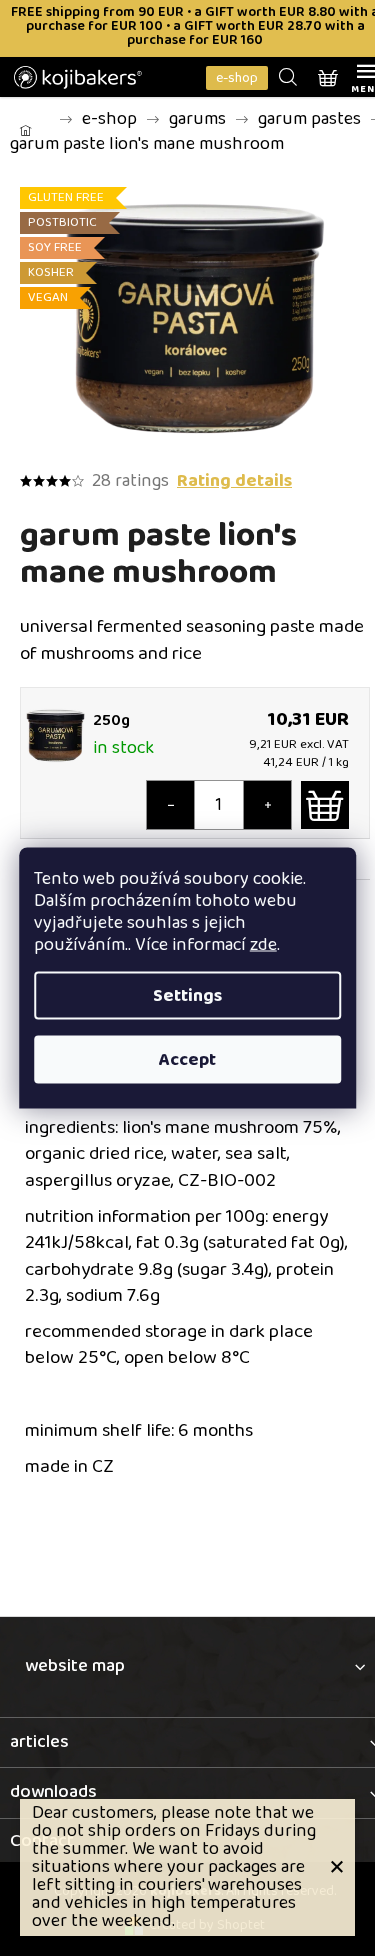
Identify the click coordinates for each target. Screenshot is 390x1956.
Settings (187, 996)
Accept (187, 1060)
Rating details (234, 481)
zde (263, 945)
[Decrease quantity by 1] (171, 805)
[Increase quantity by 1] (267, 805)
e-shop (237, 78)
